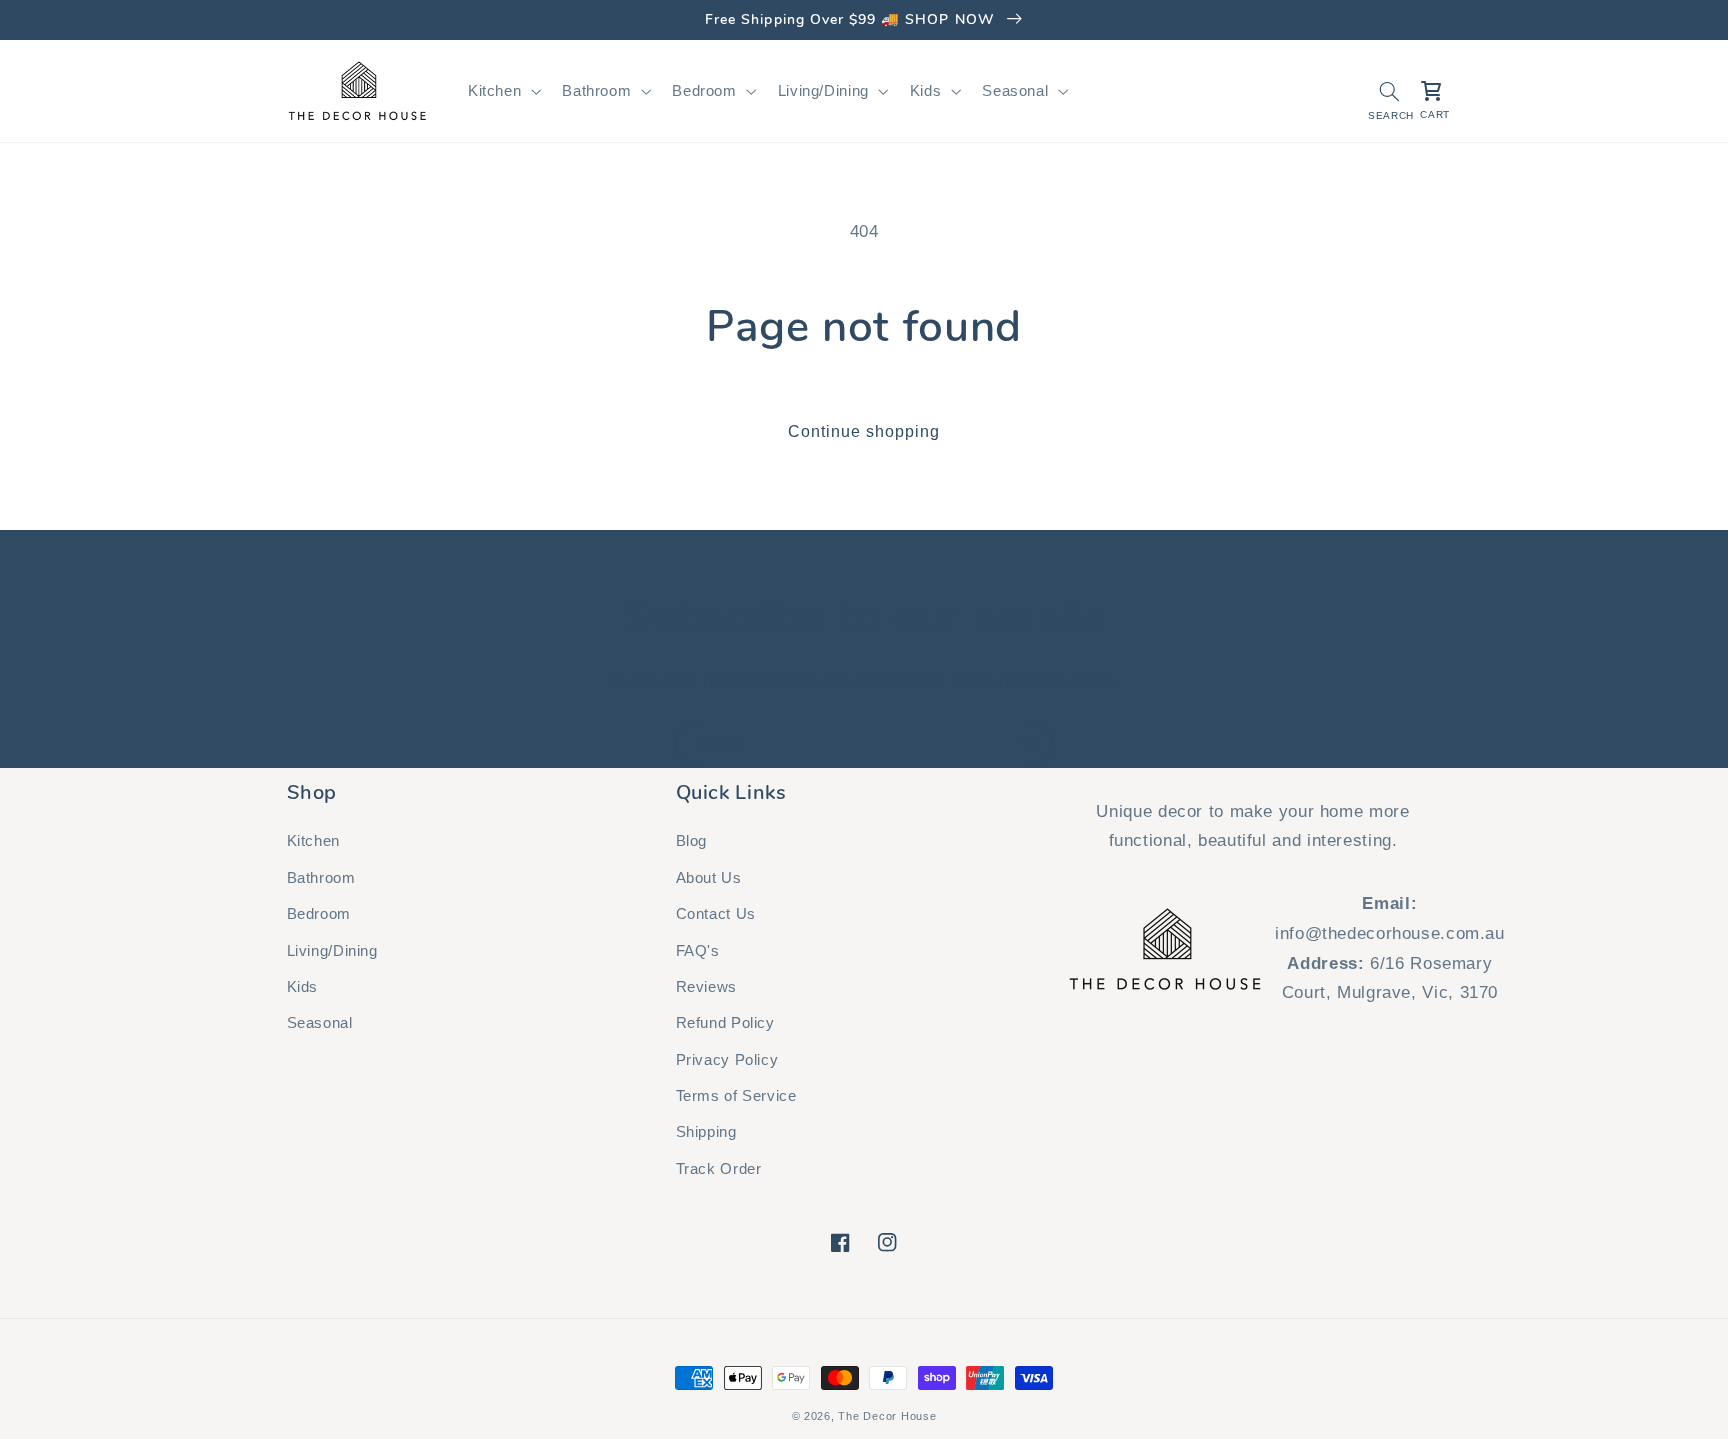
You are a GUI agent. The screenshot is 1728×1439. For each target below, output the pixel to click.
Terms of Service (736, 1096)
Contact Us (716, 914)
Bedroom (319, 914)
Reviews (706, 987)
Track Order (719, 1169)
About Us (709, 878)
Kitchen (313, 841)
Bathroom (321, 878)
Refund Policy (725, 1023)
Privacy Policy (727, 1060)
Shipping (706, 1132)
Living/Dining (332, 951)
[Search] (1389, 91)
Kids (303, 987)
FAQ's (698, 951)
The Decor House (887, 1416)
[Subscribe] (1029, 743)
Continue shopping (864, 431)
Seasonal (320, 1023)
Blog (692, 841)
